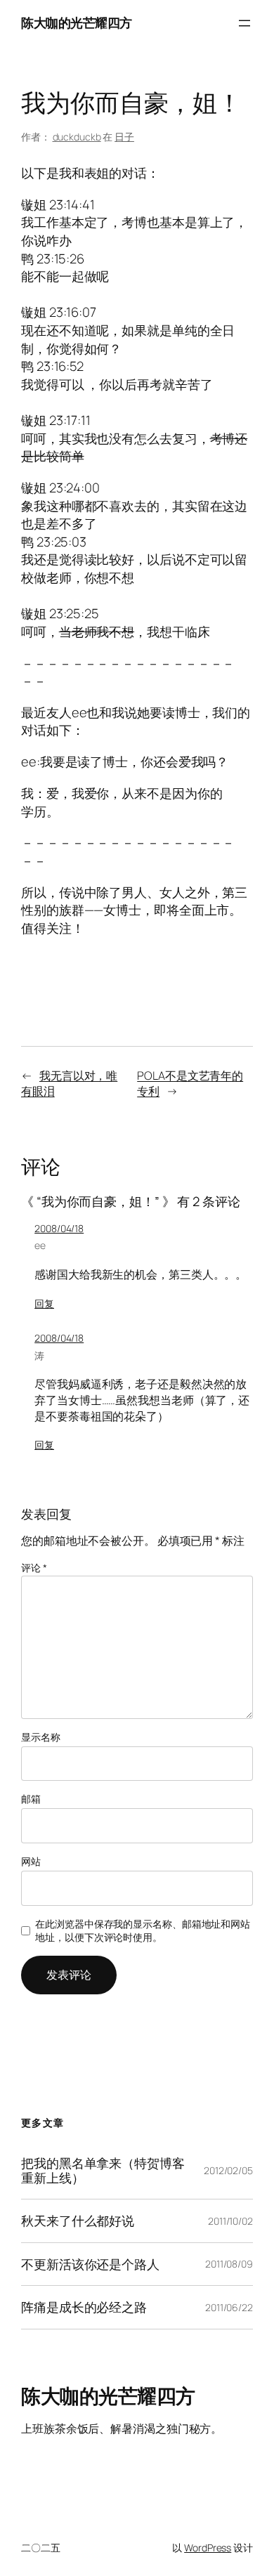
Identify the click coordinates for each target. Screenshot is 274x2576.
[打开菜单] (244, 23)
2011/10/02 (230, 2221)
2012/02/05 (228, 2170)
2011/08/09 (229, 2264)
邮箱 (31, 1799)
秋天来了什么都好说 (78, 2221)
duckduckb (77, 137)
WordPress (208, 2548)
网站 (31, 1861)
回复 (44, 1303)
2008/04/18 (59, 1228)
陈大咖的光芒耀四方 (77, 22)
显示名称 (41, 1737)
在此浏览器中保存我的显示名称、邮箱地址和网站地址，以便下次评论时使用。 (143, 1931)
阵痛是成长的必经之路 (84, 2307)
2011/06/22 (229, 2307)
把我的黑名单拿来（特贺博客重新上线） (103, 2170)
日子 (124, 137)
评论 (34, 1568)
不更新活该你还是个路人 (90, 2264)
